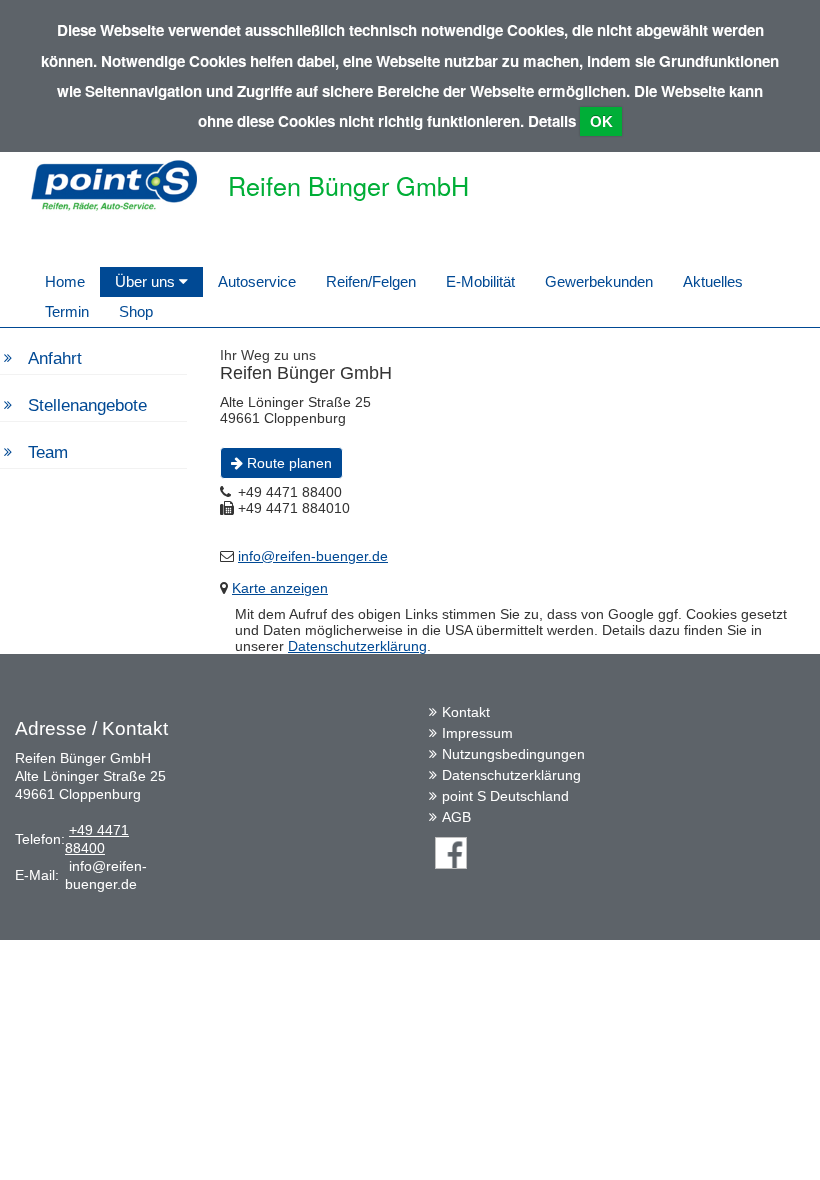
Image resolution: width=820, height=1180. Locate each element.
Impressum (477, 733)
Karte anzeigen (280, 588)
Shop (136, 311)
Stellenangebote (87, 405)
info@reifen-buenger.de (313, 556)
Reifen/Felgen (371, 281)
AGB (456, 817)
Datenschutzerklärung (357, 646)
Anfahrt (55, 358)
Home (65, 281)
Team (48, 452)
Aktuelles (713, 281)
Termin (67, 311)
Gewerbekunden (599, 281)
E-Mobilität (480, 281)
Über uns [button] (147, 281)
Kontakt (466, 712)
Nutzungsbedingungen (513, 754)
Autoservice (257, 281)
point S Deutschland (505, 796)
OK (601, 121)
